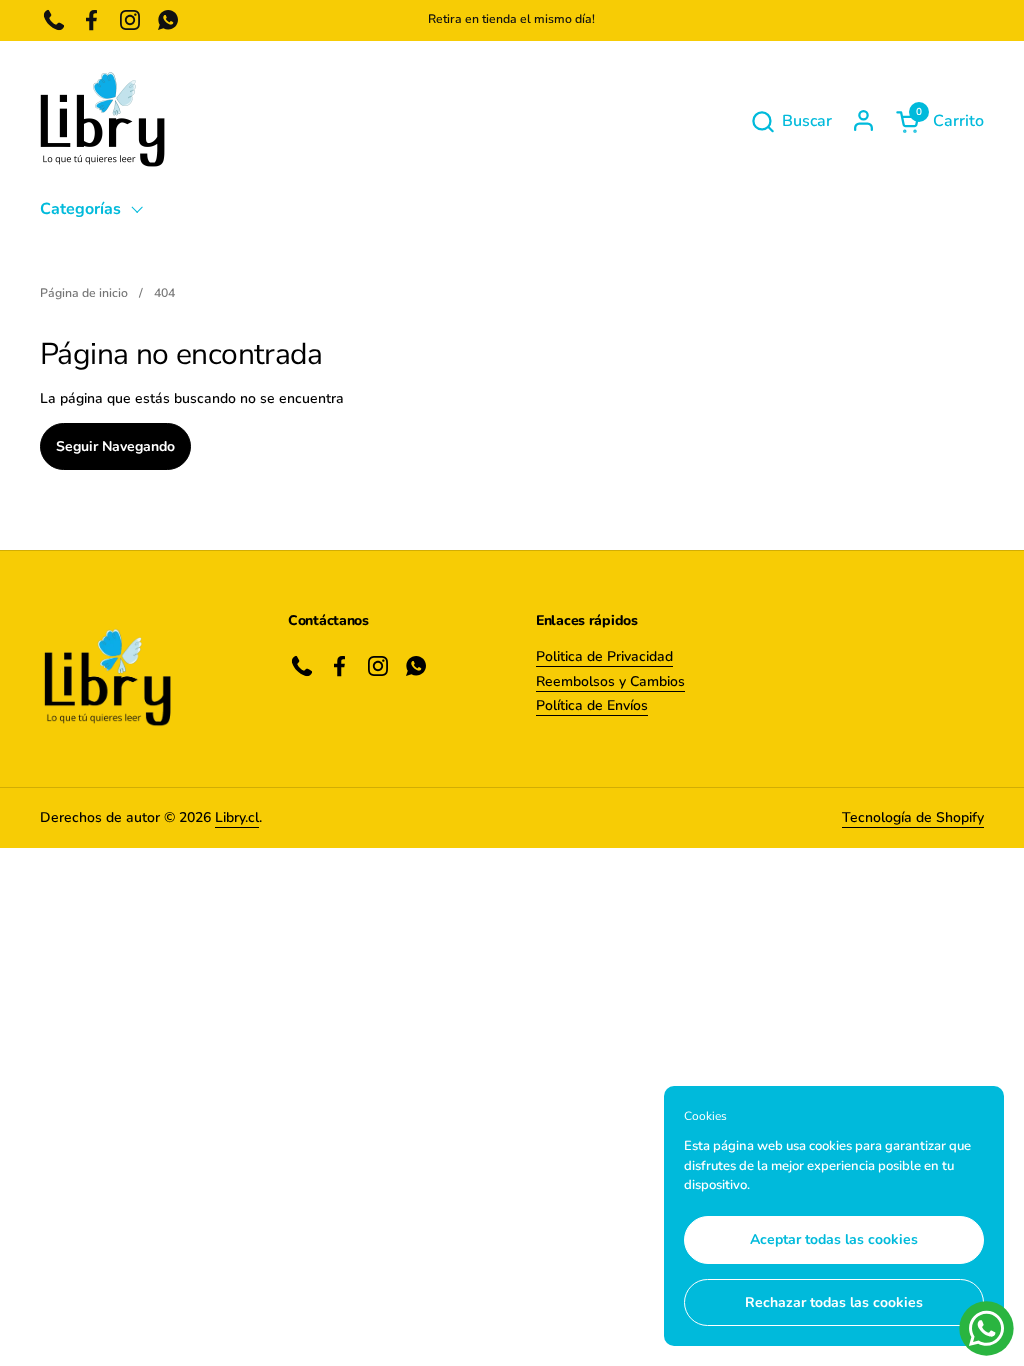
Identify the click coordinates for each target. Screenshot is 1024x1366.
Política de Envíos (592, 705)
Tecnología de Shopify (913, 817)
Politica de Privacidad (604, 656)
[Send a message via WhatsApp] (986, 1328)
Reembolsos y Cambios (610, 681)
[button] (791, 121)
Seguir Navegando (115, 446)
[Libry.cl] (102, 121)
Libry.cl (237, 817)
